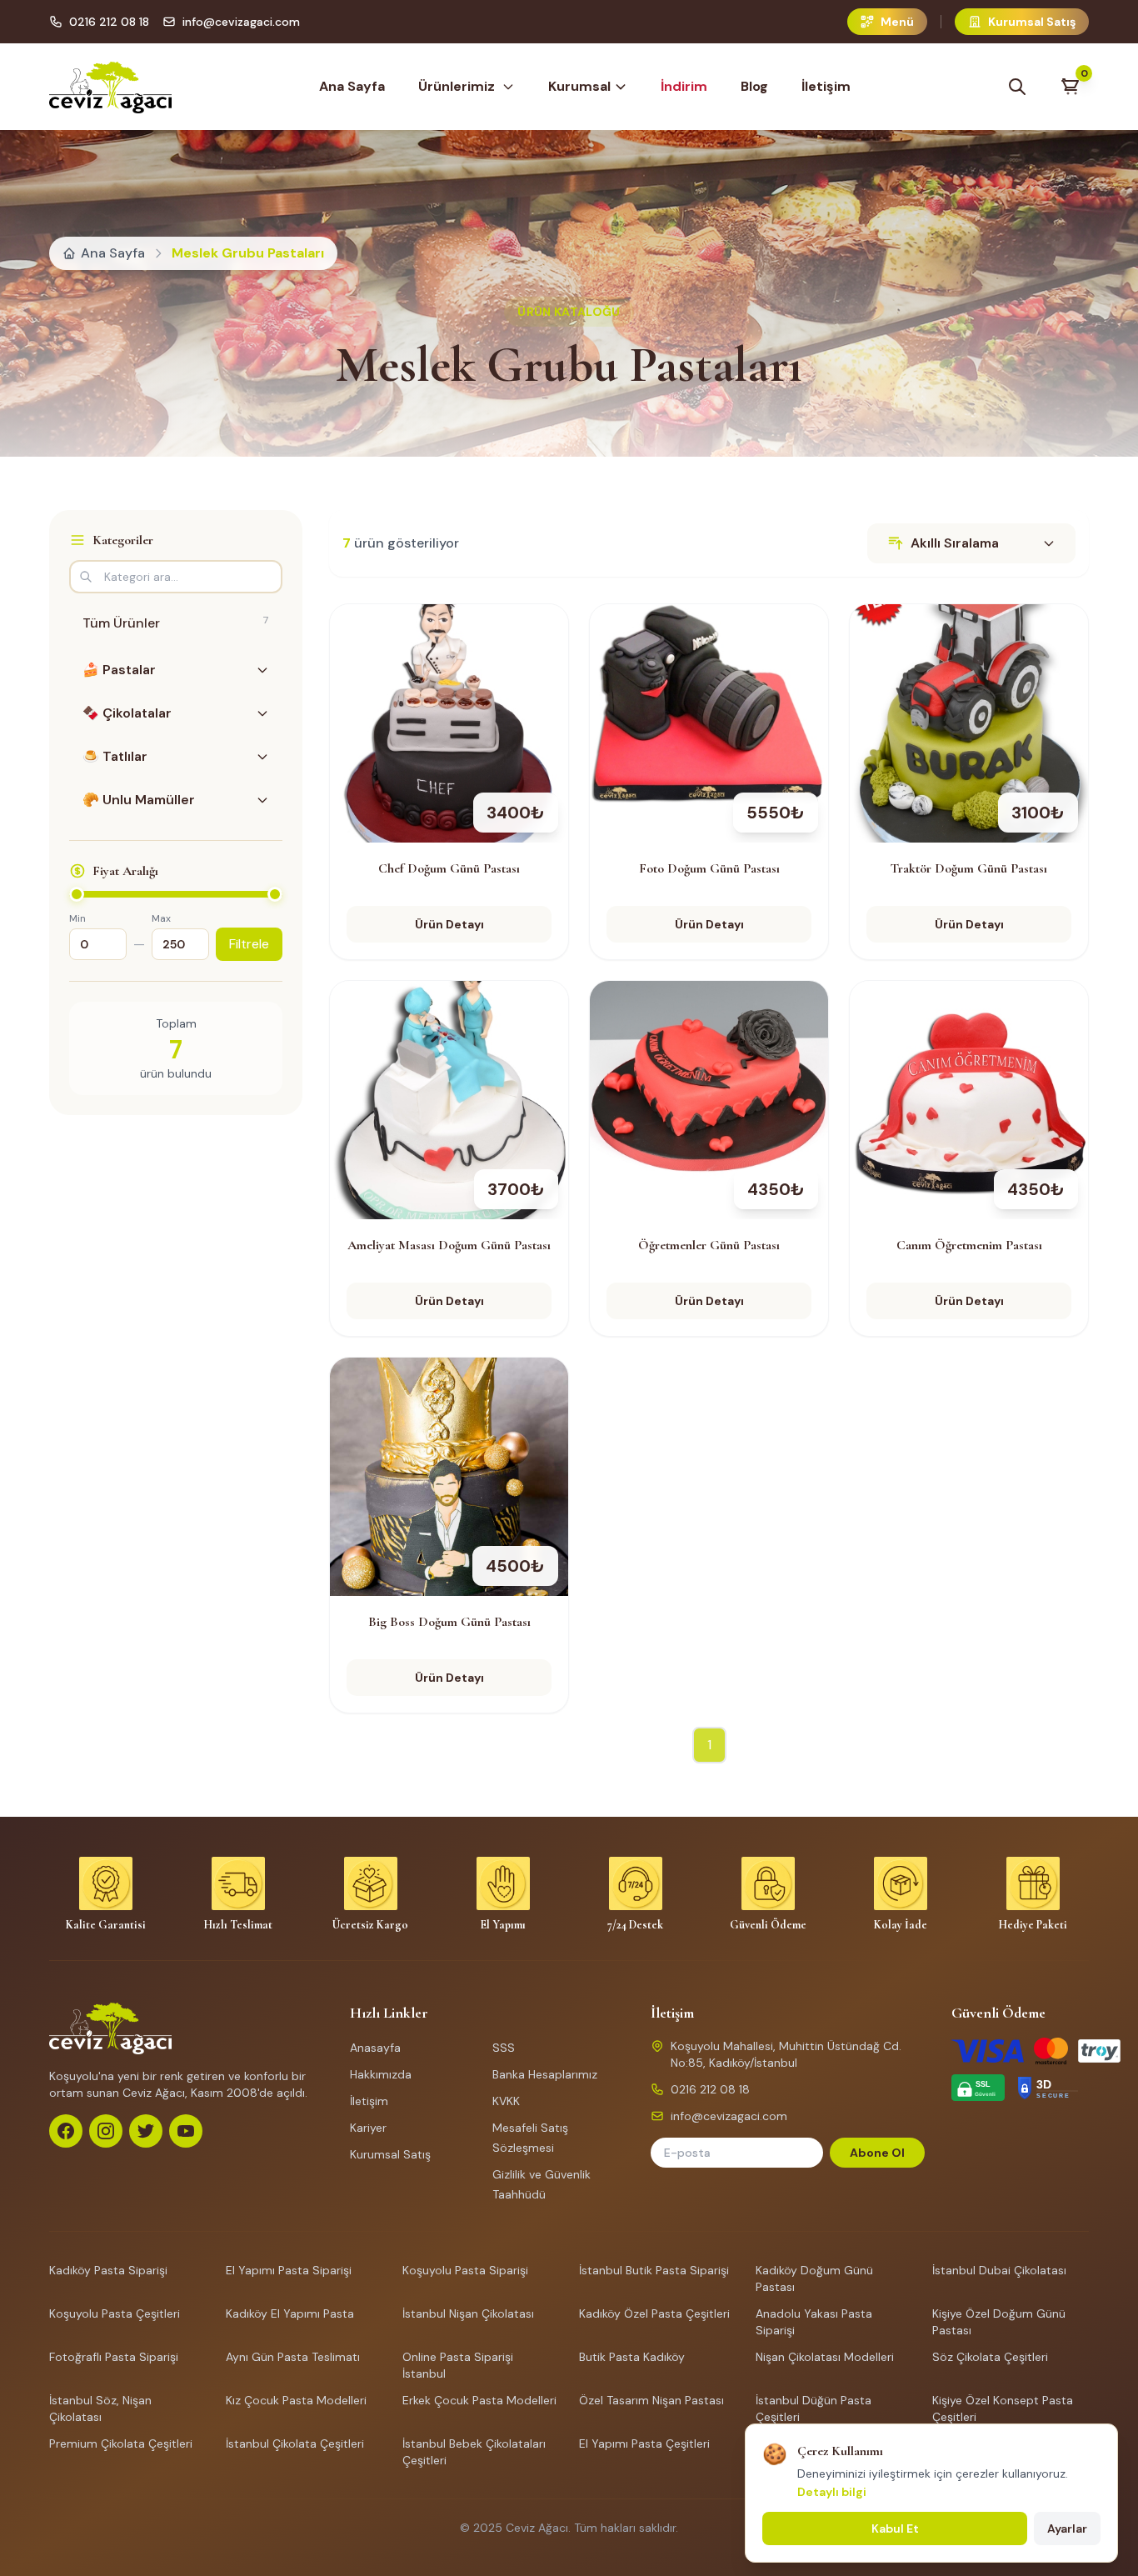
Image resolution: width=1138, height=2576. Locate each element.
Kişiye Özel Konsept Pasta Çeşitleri (1003, 2408)
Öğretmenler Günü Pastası (709, 1245)
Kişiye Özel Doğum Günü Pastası (999, 2322)
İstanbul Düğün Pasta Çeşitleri (814, 2408)
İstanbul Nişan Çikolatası (468, 2313)
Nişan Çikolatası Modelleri (825, 2357)
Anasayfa (375, 2048)
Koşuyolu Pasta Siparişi (465, 2270)
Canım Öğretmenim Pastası (969, 1245)
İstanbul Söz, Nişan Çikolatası (100, 2408)
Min (77, 918)
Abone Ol (877, 2153)
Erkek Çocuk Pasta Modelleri (479, 2400)
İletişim (826, 86)
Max (161, 918)
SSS (504, 2048)
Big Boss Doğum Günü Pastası (449, 1622)
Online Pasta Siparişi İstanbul (458, 2365)
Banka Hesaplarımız (545, 2074)
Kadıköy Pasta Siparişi (108, 2270)
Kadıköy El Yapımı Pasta (290, 2313)
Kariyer (368, 2128)
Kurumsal (579, 86)
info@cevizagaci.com (241, 22)
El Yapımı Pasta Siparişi (289, 2270)
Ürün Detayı (449, 924)
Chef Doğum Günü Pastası (449, 868)
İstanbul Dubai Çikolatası (999, 2270)
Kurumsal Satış (390, 2154)
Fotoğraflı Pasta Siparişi (114, 2357)
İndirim (684, 86)
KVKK (506, 2101)
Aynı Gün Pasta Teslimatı (293, 2357)
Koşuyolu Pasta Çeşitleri (115, 2313)
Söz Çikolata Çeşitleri (990, 2357)
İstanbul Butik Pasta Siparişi (654, 2270)
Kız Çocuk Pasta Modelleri (296, 2400)
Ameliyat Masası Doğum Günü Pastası (449, 1245)
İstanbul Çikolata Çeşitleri (295, 2443)
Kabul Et (895, 2528)
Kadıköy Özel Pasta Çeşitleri (654, 2313)
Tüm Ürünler (176, 623)
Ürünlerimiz (457, 86)
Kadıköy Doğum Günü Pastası (814, 2278)
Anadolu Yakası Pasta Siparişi (814, 2322)
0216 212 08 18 (109, 22)
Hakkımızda (381, 2074)
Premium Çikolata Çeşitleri (121, 2443)
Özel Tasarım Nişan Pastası (651, 2400)
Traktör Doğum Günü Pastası (969, 868)
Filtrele (249, 944)
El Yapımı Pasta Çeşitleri (644, 2443)
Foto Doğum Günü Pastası (709, 868)
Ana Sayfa (352, 86)
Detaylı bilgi (832, 2492)
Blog (754, 86)
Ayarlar (1067, 2528)
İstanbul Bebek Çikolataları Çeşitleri (474, 2452)
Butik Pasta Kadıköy (632, 2357)
